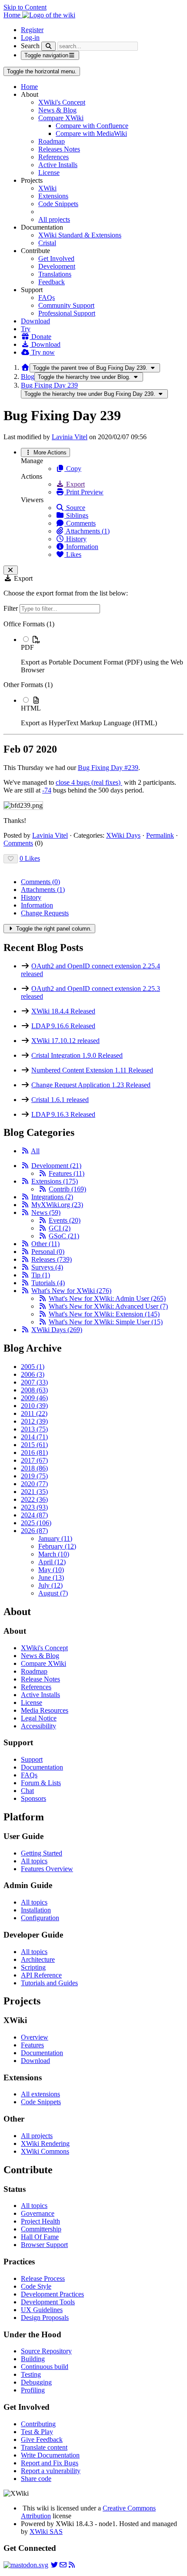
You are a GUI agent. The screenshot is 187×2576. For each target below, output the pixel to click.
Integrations (52, 1197)
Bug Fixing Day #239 (108, 768)
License (49, 173)
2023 (34, 1507)
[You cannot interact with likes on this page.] (11, 859)
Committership (41, 2229)
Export (75, 484)
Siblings (76, 515)
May (51, 1570)
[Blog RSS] (72, 2565)
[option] (102, 655)
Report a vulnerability (51, 2471)
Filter (12, 608)
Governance (38, 2213)
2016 (34, 1452)
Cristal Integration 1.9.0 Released (77, 1055)
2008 (34, 1390)
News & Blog (57, 110)
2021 (34, 1492)
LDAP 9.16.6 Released (63, 1026)
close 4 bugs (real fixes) (89, 782)
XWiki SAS (46, 2532)
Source (75, 508)
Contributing (38, 2424)
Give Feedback (42, 2439)
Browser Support (44, 2245)
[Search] (48, 46)
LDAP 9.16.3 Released (63, 1114)
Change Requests (45, 913)
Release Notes (40, 1679)
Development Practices (52, 2294)
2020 (34, 1484)
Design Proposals (45, 2318)
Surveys (47, 1267)
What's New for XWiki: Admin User (107, 1298)
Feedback (52, 282)
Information (81, 547)
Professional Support (67, 313)
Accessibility (38, 1726)
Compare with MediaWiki (91, 133)
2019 (34, 1476)
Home (29, 87)
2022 (34, 1499)
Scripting (33, 1967)
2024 (34, 1515)
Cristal (47, 243)
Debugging (36, 2382)
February (57, 1546)
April (52, 1562)
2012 (34, 1421)
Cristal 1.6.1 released (60, 1100)
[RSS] (25, 1151)
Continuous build (45, 2367)
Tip (41, 1275)
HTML (31, 708)
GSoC (64, 1236)
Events (65, 1220)
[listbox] (93, 674)
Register (32, 30)
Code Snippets (58, 204)
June (51, 1578)
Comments (80, 523)
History (75, 539)
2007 (34, 1382)
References (53, 157)
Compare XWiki (61, 118)
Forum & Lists (41, 1783)
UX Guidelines (42, 2310)
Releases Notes (59, 149)
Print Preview (84, 492)
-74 (47, 790)
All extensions (40, 2094)
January (55, 1538)
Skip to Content (25, 7)
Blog (28, 377)
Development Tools (48, 2302)
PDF (27, 647)
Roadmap (52, 141)
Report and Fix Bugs (50, 2463)
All (35, 1151)
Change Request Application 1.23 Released (91, 1085)
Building (33, 2359)
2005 (33, 1367)
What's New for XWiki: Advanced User (108, 1306)
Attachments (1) (87, 531)
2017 (34, 1460)
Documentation (42, 1767)
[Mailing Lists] (63, 2565)
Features (67, 1173)
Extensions (53, 196)
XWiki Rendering (45, 2143)
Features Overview (47, 1869)
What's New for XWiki (71, 1291)
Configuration (40, 1918)
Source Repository (46, 2351)
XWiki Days (123, 835)
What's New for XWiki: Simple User (106, 1322)
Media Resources (45, 1710)
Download (35, 321)
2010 (34, 1406)
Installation (36, 1910)
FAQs (47, 298)
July (50, 1585)
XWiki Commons (45, 2151)
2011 (34, 1413)
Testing (31, 2374)
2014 (34, 1437)
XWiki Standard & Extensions (80, 235)
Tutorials (48, 1283)
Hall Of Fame (40, 2237)
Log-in (30, 38)
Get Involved (56, 258)
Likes (73, 554)
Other (45, 1244)
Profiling (33, 2390)
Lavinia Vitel (70, 437)
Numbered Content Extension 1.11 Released (92, 1070)
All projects (54, 219)
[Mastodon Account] (26, 2565)
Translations (55, 274)
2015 (34, 1445)
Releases (52, 1259)
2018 (34, 1468)
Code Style (36, 2286)
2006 (33, 1374)
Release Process (43, 2278)
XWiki (47, 188)
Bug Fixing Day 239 (49, 385)
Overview (35, 2037)
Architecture (38, 1959)
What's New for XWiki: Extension (104, 1314)
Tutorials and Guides (49, 1983)
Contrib (67, 1189)
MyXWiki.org (57, 1205)
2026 (34, 1531)
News (46, 1212)
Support (32, 1759)
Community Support (66, 305)
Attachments (43, 890)
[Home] (25, 367)
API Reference (41, 1975)
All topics (34, 1861)
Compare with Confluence (92, 126)
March (54, 1554)
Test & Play (37, 2432)
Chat (27, 1791)
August (53, 1593)
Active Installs (58, 165)
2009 (34, 1398)
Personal (48, 1252)
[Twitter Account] (54, 2565)
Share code (36, 2479)
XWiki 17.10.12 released (65, 1041)
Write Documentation (50, 2455)
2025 (36, 1523)
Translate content (44, 2447)
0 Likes (30, 858)
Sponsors (33, 1798)
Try (26, 329)
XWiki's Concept (62, 102)
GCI (60, 1228)
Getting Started (42, 1853)
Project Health (40, 2221)
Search (30, 46)
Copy (73, 469)
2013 (34, 1429)
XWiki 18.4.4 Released (63, 1011)
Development (57, 266)
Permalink (160, 835)
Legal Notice (39, 1718)
